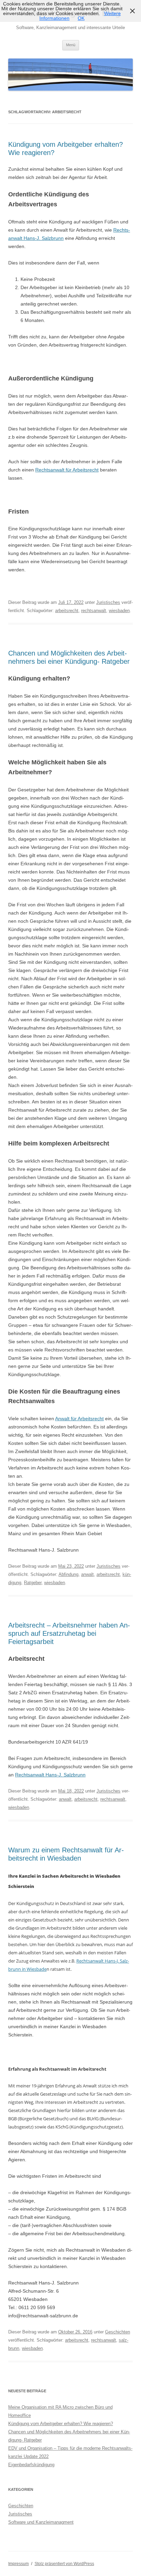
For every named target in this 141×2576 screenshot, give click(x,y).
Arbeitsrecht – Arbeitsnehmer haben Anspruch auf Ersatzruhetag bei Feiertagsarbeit (69, 1633)
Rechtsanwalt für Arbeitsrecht (67, 470)
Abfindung (68, 1574)
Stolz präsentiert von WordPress (64, 2564)
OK (81, 18)
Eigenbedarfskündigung (31, 2465)
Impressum (18, 2564)
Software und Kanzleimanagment (41, 2522)
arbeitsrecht (67, 611)
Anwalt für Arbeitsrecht (79, 1419)
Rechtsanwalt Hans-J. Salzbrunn (50, 1775)
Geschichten (118, 2332)
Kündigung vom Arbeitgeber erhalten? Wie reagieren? (61, 2424)
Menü (71, 45)
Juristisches (108, 602)
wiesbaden (119, 611)
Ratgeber (33, 1583)
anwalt (87, 1574)
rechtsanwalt (94, 611)
